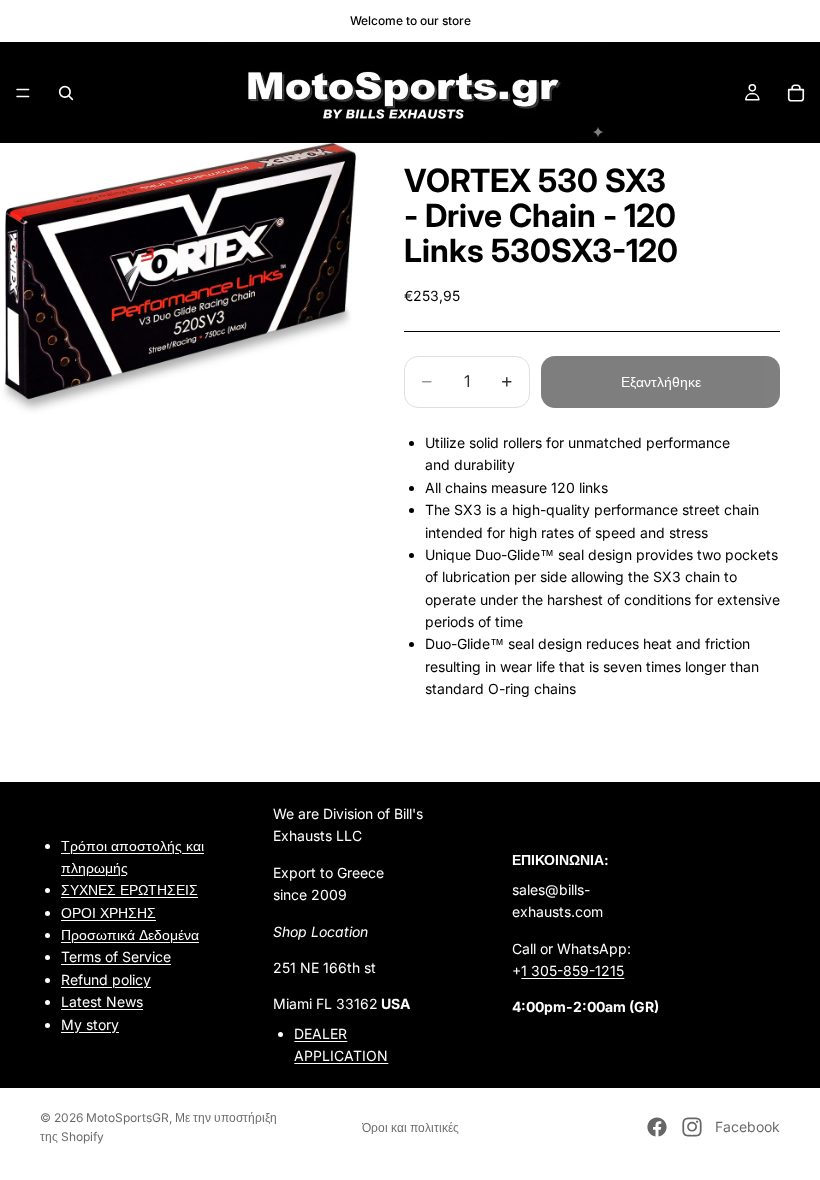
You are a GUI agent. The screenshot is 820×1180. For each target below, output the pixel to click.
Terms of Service (116, 956)
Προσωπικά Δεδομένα (130, 934)
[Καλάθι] (796, 93)
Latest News (102, 1001)
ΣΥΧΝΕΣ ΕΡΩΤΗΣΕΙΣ (129, 889)
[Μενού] (23, 93)
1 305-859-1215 (572, 970)
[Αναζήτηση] (66, 93)
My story (90, 1023)
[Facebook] (657, 1127)
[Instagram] (692, 1127)
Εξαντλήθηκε (661, 381)
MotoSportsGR (127, 1117)
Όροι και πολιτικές (410, 1127)
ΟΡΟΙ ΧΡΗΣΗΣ (108, 911)
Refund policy (106, 978)
